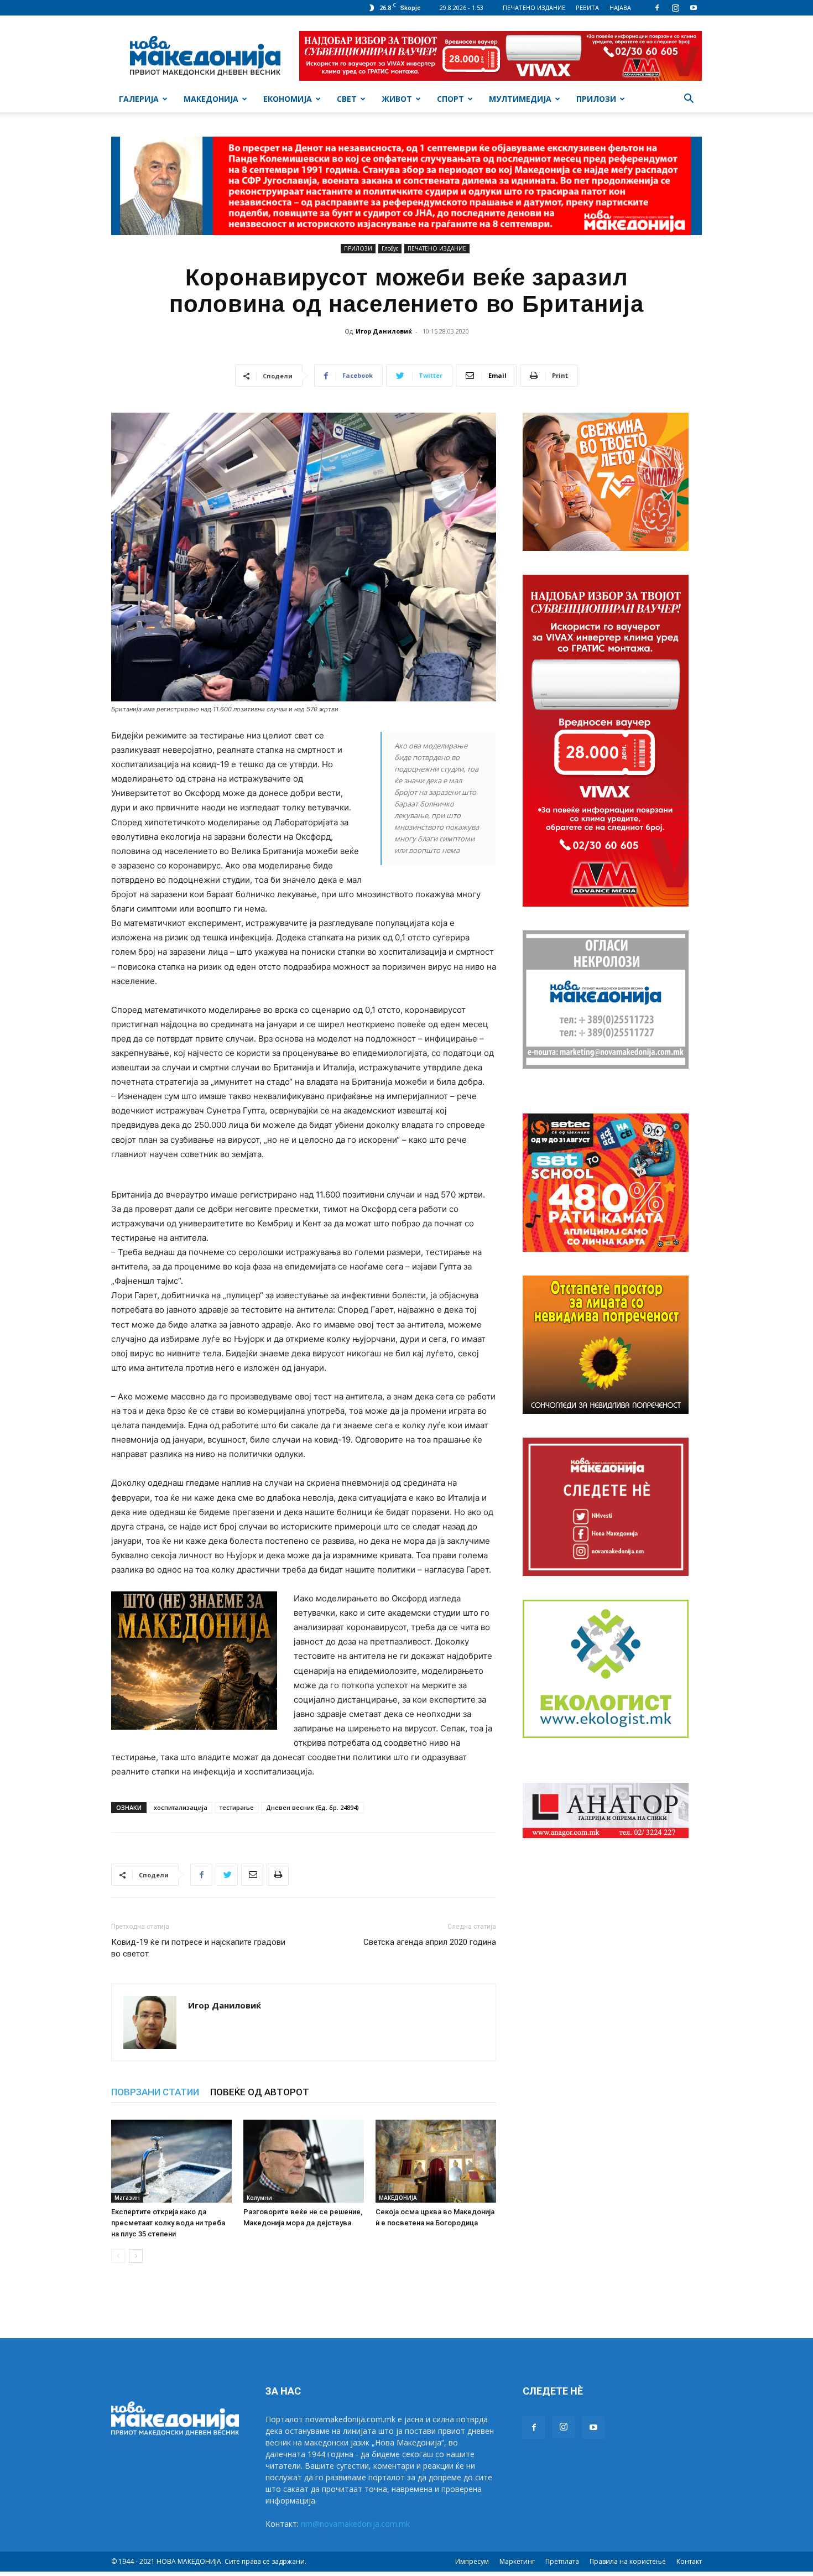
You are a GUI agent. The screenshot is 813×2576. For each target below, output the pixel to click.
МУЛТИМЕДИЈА (520, 99)
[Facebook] (657, 8)
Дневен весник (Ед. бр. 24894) (312, 1807)
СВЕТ (347, 99)
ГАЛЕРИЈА (139, 99)
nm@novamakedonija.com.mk (355, 2524)
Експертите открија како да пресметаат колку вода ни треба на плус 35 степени (168, 2223)
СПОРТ (450, 99)
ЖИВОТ (397, 99)
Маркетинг (517, 2561)
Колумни (259, 2198)
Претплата (562, 2561)
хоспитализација (181, 1807)
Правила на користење (628, 2561)
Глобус (390, 248)
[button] (689, 100)
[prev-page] (118, 2256)
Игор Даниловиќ (384, 331)
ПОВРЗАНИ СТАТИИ (155, 2092)
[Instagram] (675, 8)
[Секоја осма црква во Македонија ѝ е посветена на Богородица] (436, 2161)
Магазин (127, 2198)
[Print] (278, 1875)
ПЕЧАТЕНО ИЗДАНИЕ (534, 7)
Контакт (689, 2561)
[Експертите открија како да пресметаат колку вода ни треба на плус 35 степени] (171, 2161)
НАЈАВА (620, 7)
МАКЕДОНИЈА (211, 99)
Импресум (472, 2561)
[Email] (252, 1875)
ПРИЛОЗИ (596, 99)
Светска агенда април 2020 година (430, 1942)
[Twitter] (227, 1875)
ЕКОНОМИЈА (288, 99)
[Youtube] (694, 8)
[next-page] (136, 2256)
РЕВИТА (587, 7)
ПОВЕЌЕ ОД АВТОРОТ (260, 2092)
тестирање (237, 1807)
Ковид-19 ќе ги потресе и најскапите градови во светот (198, 1948)
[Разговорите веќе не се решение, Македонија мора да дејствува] (304, 2161)
